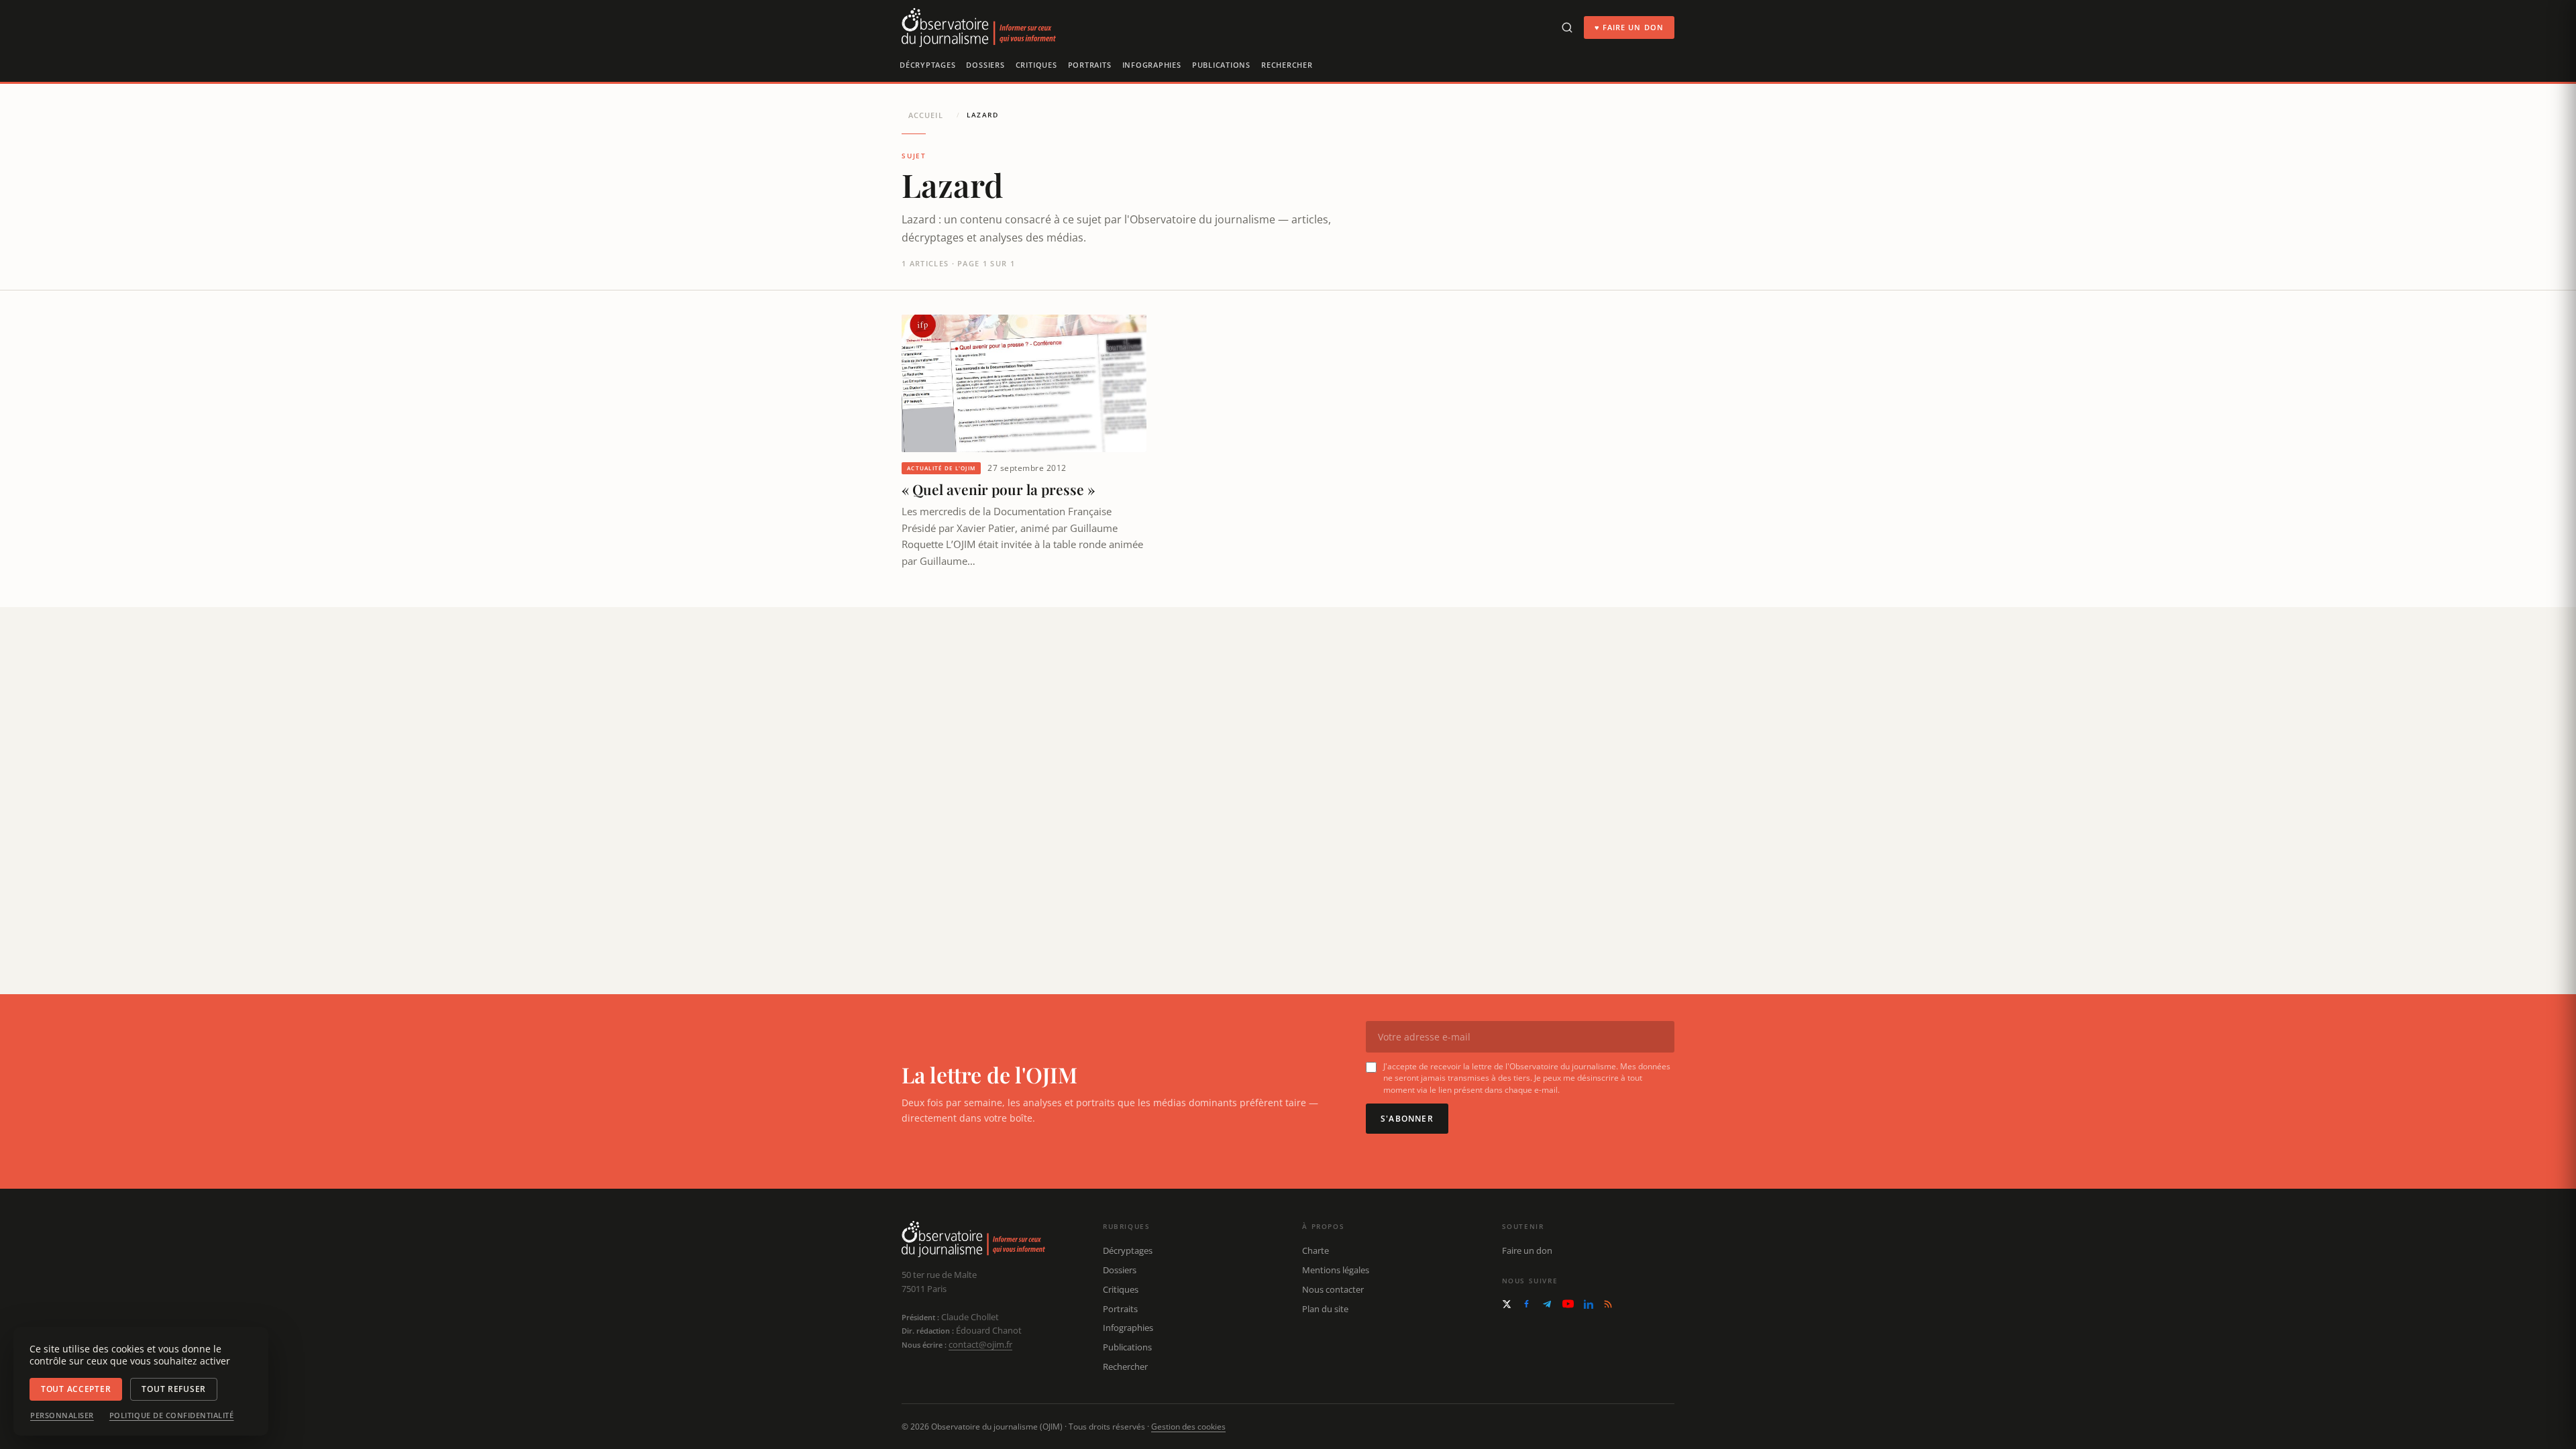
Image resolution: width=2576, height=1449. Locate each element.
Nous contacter (1333, 1289)
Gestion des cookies (1188, 1427)
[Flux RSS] (1608, 1304)
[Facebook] (1526, 1304)
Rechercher (1287, 65)
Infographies (1152, 65)
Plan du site (1325, 1309)
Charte (1316, 1250)
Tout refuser (174, 1389)
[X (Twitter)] (1507, 1304)
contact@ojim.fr (980, 1344)
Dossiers (985, 65)
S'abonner (1407, 1119)
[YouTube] (1568, 1304)
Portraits (1090, 65)
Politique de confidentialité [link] (172, 1415)
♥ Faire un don (1629, 27)
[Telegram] (1547, 1304)
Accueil (926, 115)
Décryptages (927, 65)
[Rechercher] (1567, 28)
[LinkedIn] (1589, 1304)
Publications (1221, 65)
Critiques (1036, 65)
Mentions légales (1336, 1270)
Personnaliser (62, 1415)
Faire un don (1527, 1250)
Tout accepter (76, 1389)
